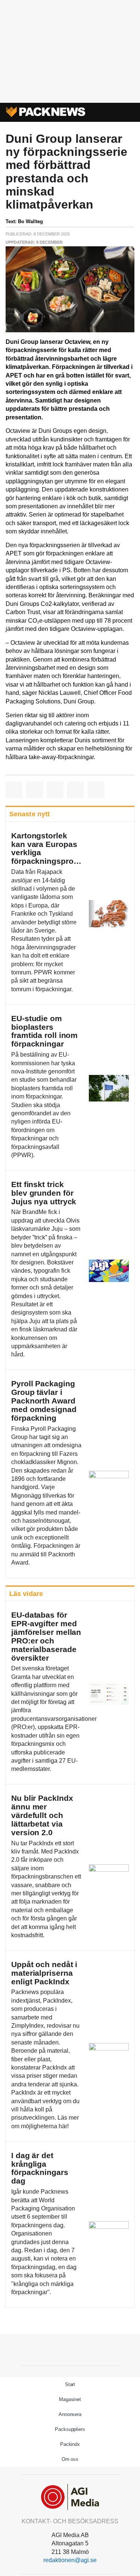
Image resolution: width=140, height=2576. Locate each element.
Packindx (70, 2444)
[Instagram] (87, 2349)
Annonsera (70, 2414)
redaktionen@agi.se (70, 2560)
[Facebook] (53, 2349)
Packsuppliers (70, 2429)
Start (70, 2384)
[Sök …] (126, 113)
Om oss (70, 2459)
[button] (106, 113)
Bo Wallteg (30, 221)
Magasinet (70, 2399)
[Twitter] (70, 2349)
